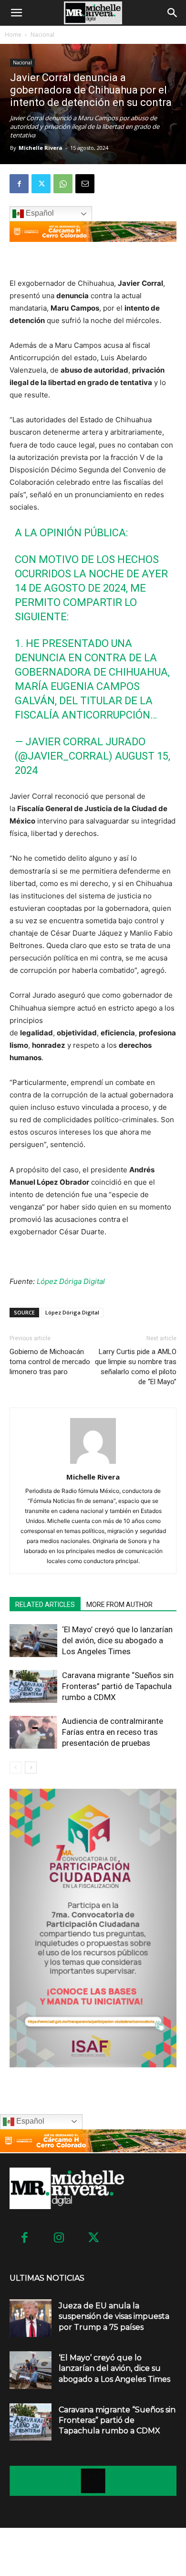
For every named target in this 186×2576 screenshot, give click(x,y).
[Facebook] (19, 184)
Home (13, 35)
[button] (16, 13)
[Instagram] (59, 2238)
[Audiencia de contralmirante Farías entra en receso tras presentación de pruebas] (33, 1732)
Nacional (42, 35)
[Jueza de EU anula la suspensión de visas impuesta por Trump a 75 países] (31, 2318)
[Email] (85, 184)
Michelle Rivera (41, 148)
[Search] (173, 13)
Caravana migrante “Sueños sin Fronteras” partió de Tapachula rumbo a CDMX (118, 1686)
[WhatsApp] (63, 184)
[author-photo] (93, 1464)
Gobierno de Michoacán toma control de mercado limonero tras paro (50, 1362)
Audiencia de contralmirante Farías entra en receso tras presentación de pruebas (113, 1732)
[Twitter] (41, 184)
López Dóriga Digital (71, 1281)
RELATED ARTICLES (45, 1605)
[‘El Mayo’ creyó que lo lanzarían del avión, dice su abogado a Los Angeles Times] (33, 1641)
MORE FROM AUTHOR (119, 1605)
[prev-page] (15, 1768)
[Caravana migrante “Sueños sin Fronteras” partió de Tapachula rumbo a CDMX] (33, 1686)
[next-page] (31, 1768)
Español (39, 213)
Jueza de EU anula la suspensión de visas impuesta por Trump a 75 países (114, 2316)
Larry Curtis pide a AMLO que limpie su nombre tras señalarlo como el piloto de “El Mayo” (136, 1367)
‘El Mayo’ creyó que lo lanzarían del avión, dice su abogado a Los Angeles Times (117, 1640)
